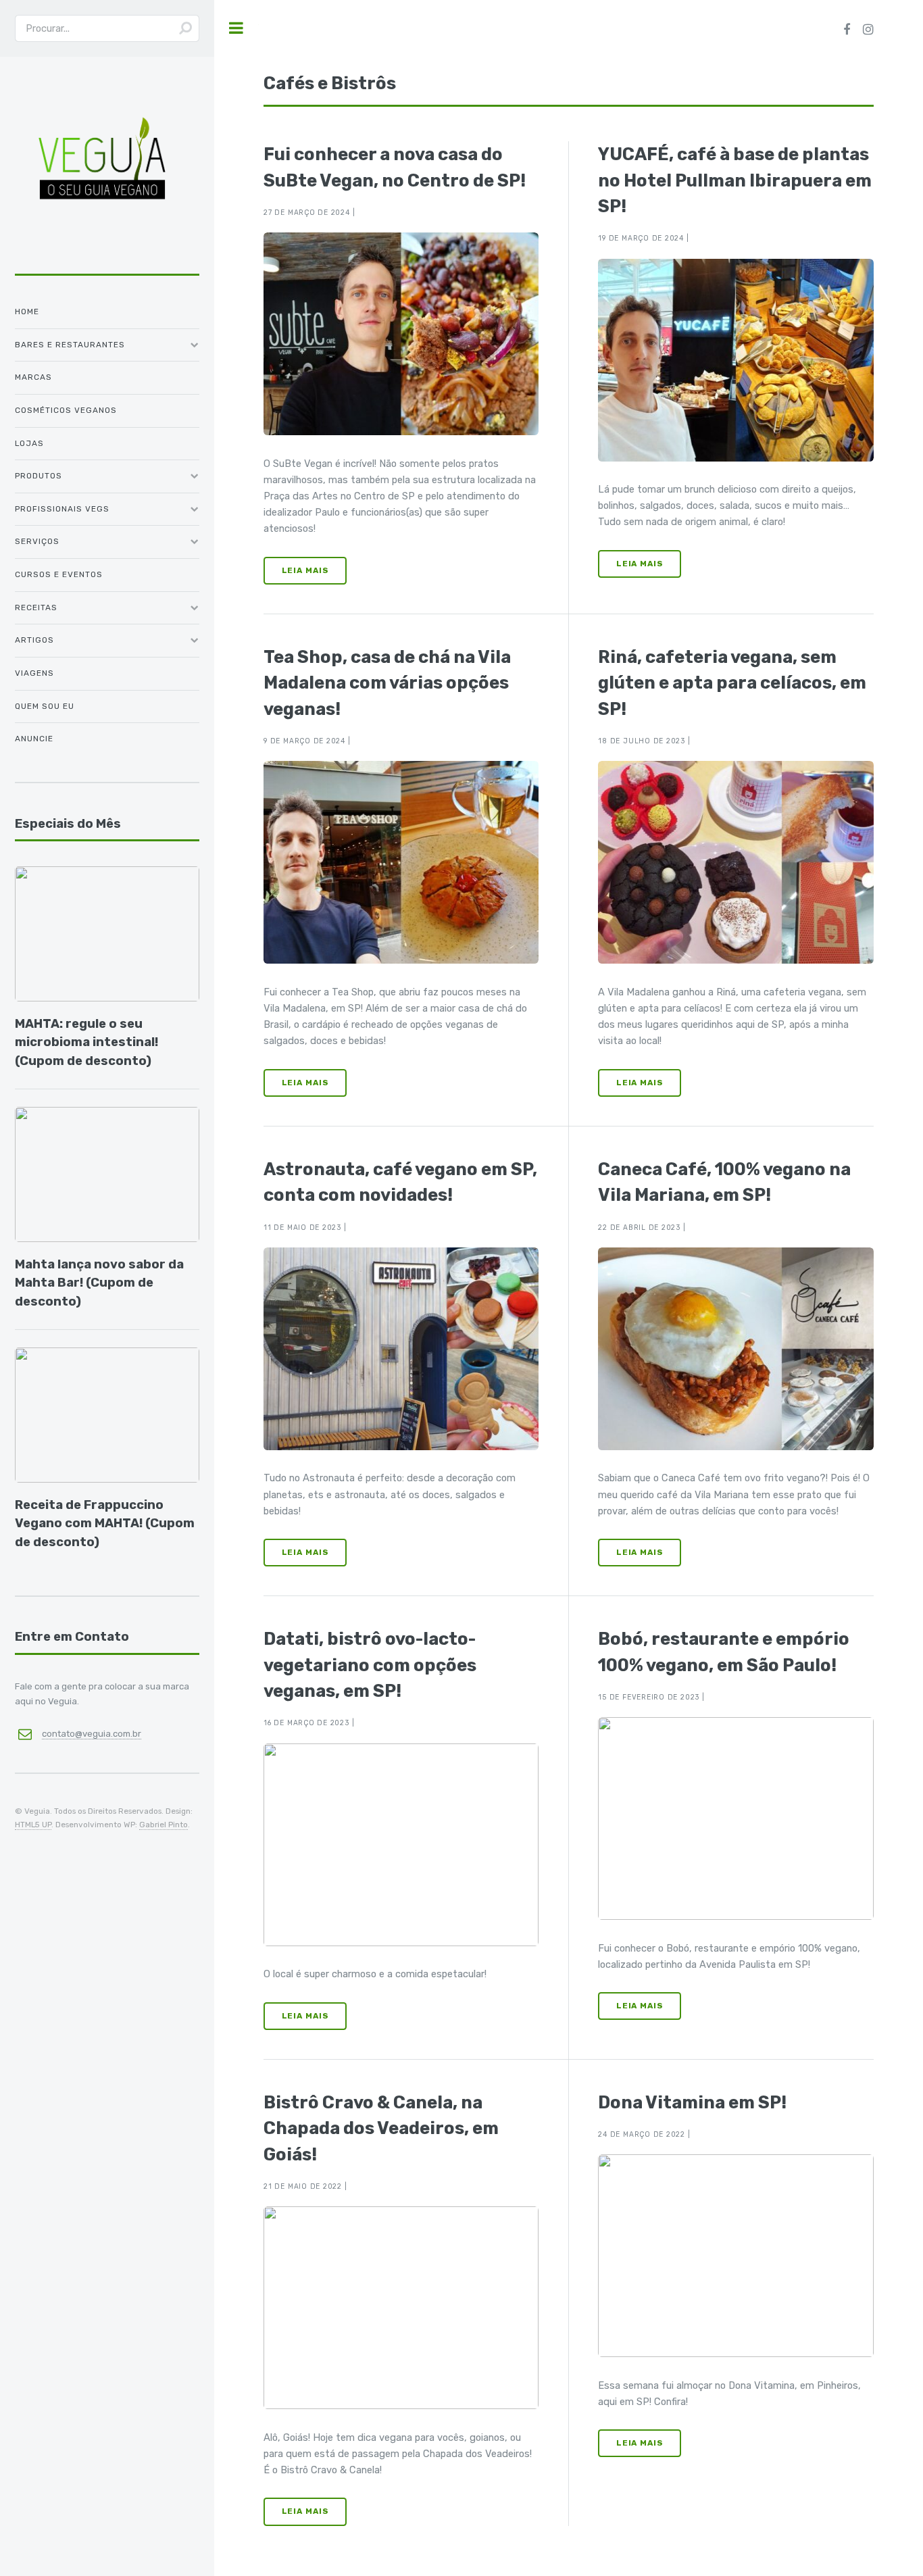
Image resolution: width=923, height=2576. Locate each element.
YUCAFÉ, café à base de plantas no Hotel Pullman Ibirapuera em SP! (735, 180)
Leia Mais (305, 570)
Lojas (29, 443)
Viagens (34, 673)
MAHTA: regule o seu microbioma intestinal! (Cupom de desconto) (86, 1042)
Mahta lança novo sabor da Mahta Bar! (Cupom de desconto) (99, 1283)
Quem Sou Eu (45, 706)
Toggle (236, 28)
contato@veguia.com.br (92, 1734)
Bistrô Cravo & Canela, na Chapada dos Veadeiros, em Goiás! (381, 2128)
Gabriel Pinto (164, 1825)
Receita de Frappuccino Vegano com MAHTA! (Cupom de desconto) (105, 1524)
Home (27, 312)
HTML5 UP (33, 1825)
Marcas (33, 377)
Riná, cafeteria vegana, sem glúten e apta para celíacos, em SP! (732, 683)
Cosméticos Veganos (66, 410)
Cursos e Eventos (59, 574)
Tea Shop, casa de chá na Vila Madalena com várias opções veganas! (387, 683)
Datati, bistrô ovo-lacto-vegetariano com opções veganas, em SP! (370, 1665)
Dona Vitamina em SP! (692, 2102)
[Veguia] (102, 257)
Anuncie (34, 739)
